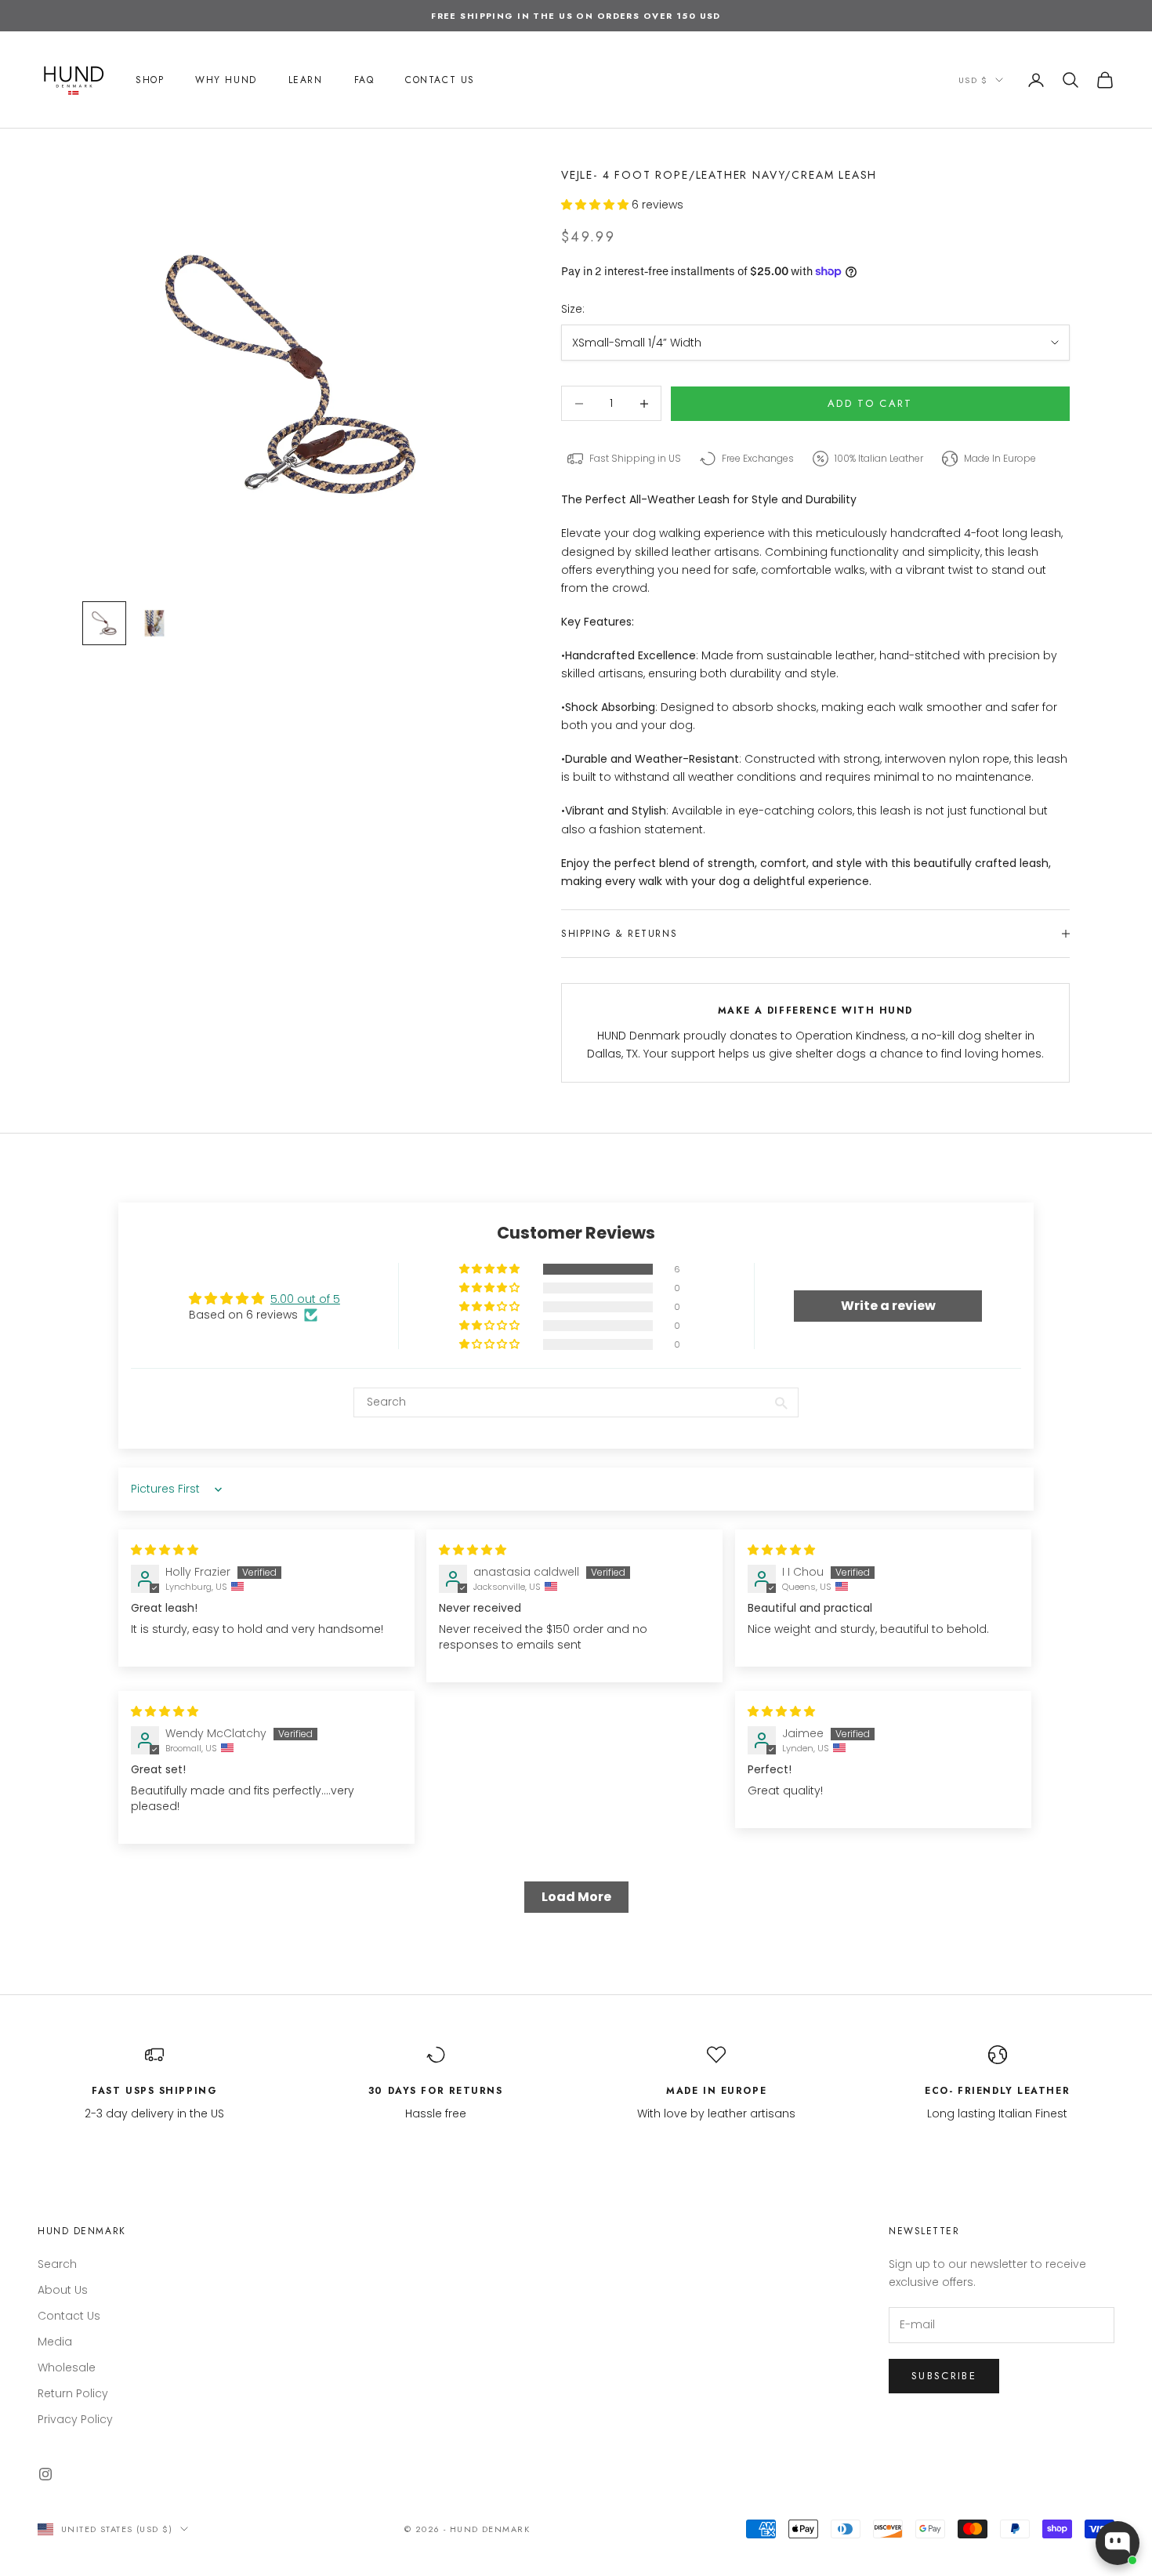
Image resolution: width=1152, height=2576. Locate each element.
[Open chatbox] (1118, 2543)
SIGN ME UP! (576, 1365)
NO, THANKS (576, 1413)
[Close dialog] (862, 1170)
